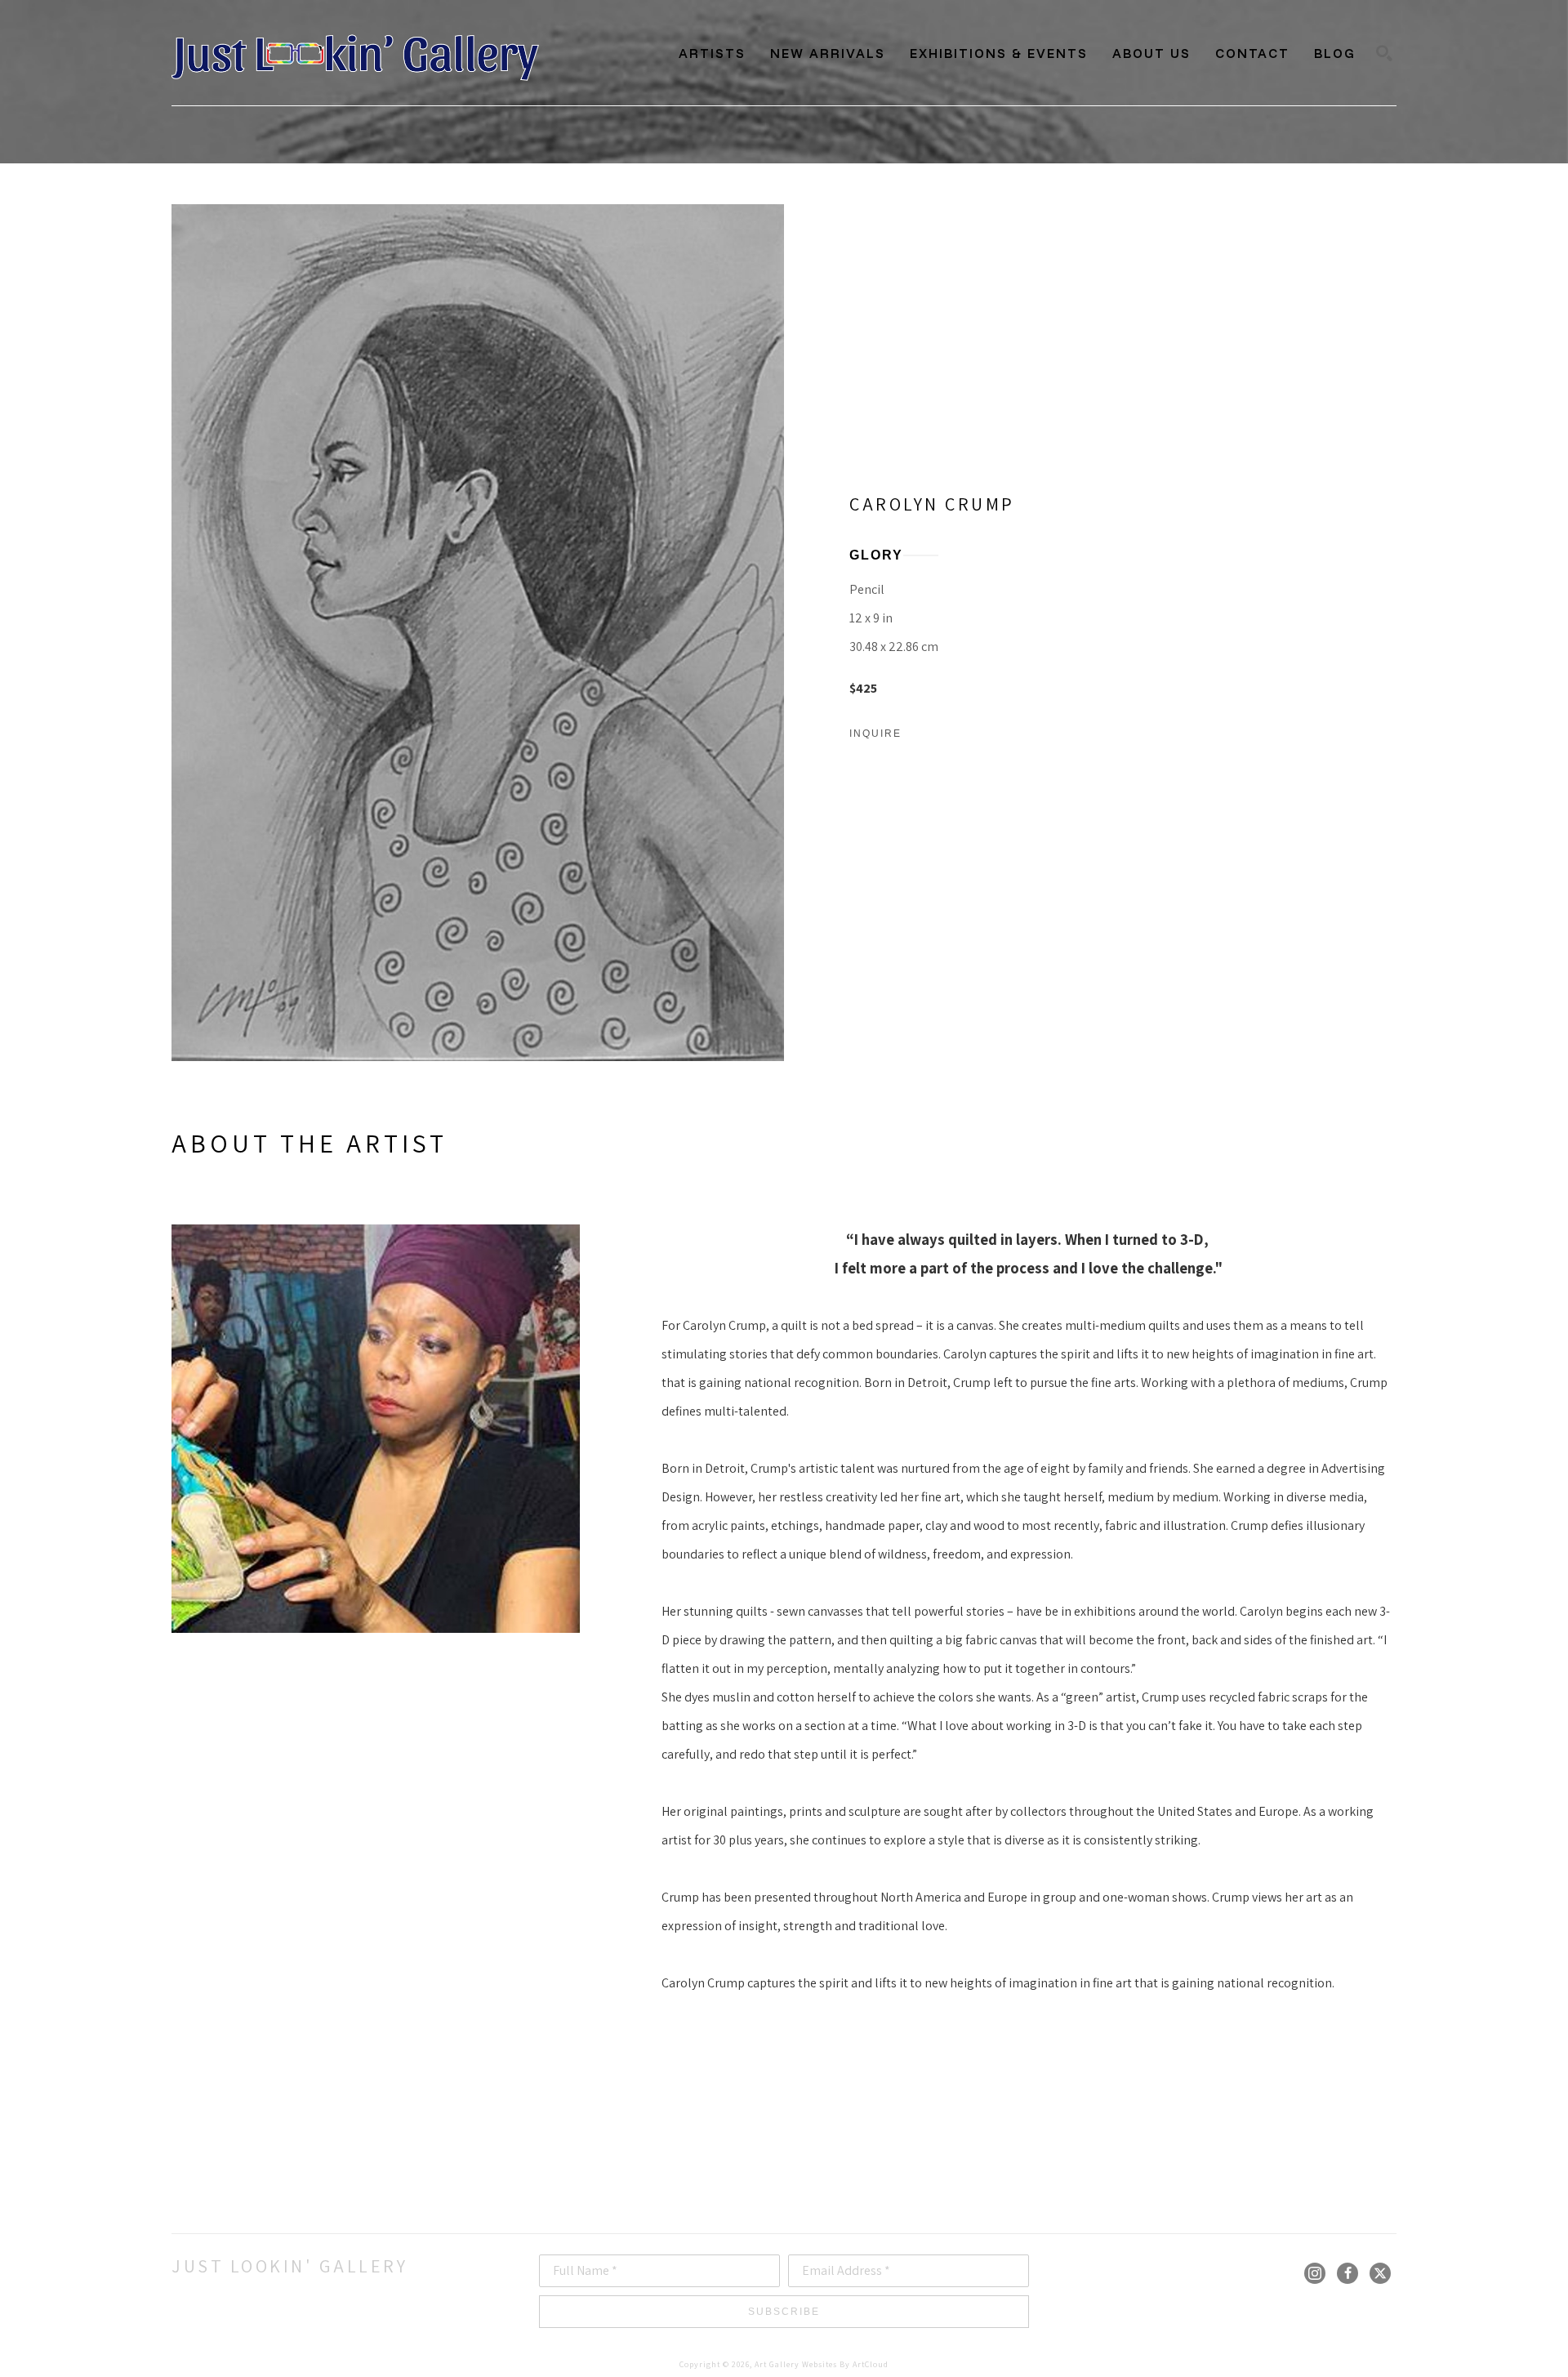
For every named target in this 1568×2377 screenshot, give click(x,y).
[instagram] (1315, 2273)
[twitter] (1380, 2273)
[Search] (1384, 53)
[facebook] (1347, 2273)
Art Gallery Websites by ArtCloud (822, 2364)
